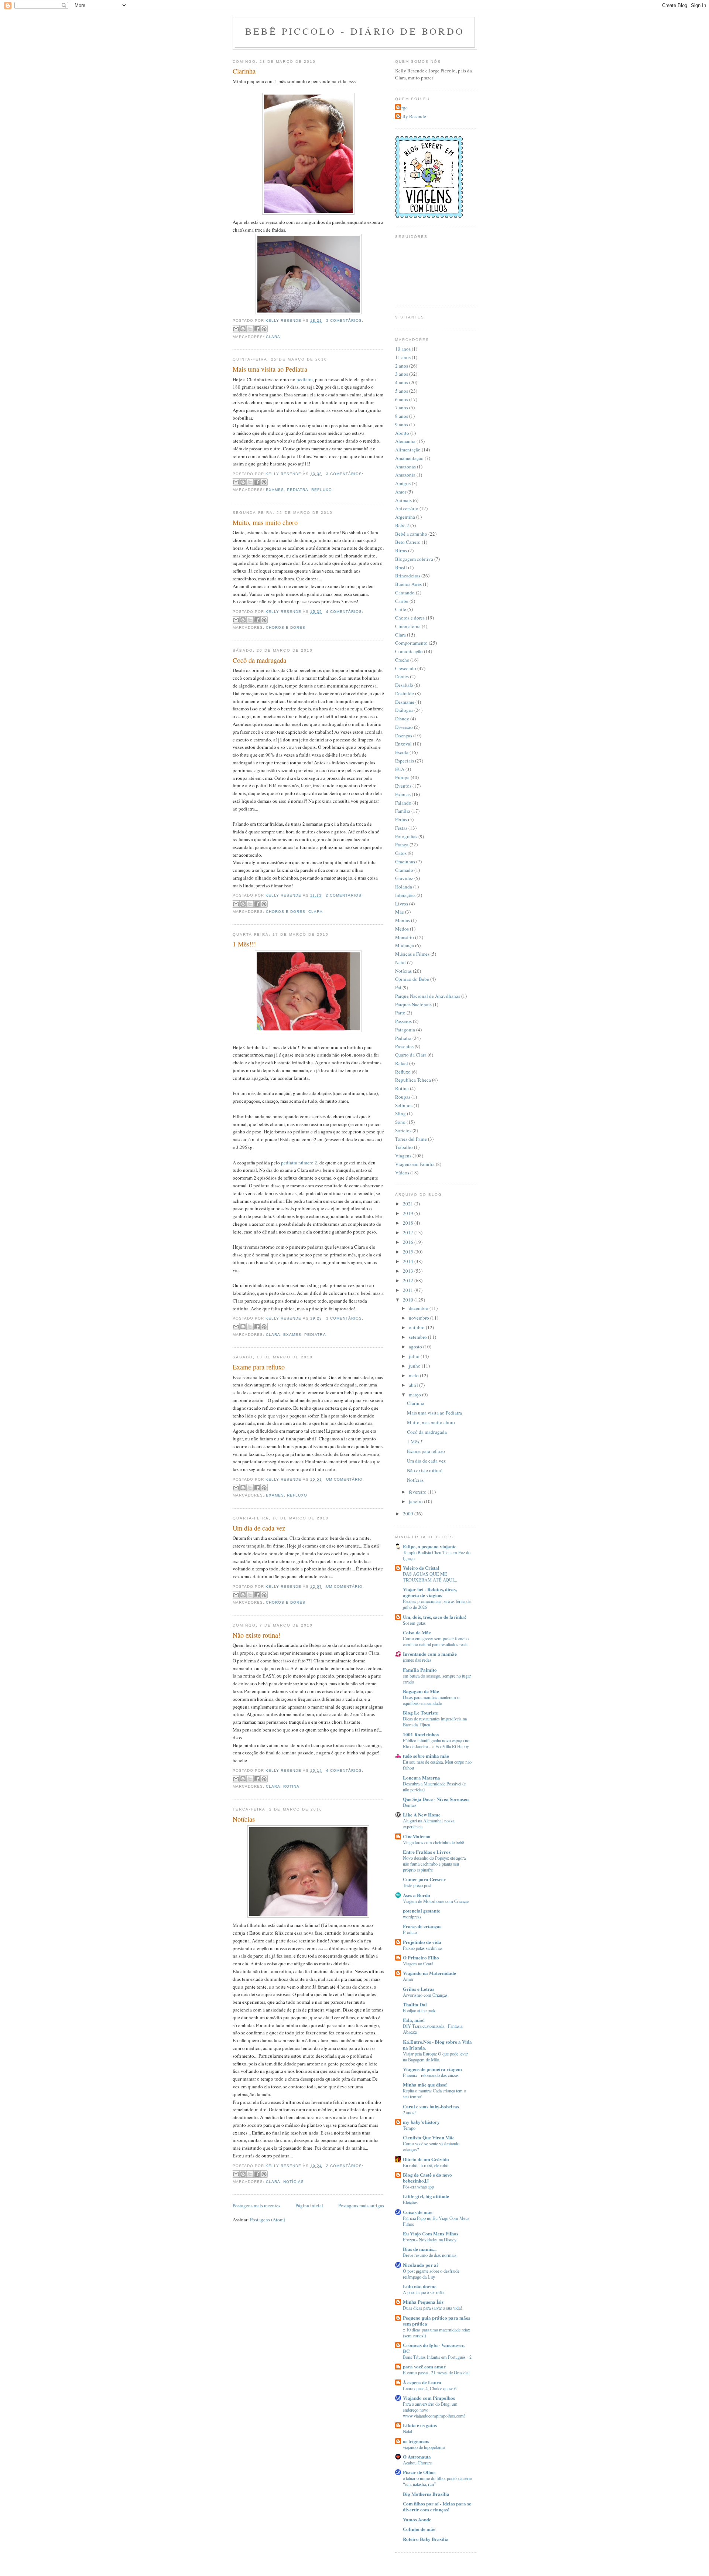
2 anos (402, 366)
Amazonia (405, 475)
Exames (275, 490)
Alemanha (405, 441)
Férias (401, 819)
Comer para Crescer (424, 1879)
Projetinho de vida (422, 1942)
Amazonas (405, 467)
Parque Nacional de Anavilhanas (428, 996)
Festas (401, 828)
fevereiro (418, 1492)
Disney (402, 719)
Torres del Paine (411, 1139)
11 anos (403, 357)
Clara (273, 337)
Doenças (404, 736)
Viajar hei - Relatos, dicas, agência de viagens (430, 1592)
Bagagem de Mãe (421, 1691)
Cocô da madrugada (259, 660)
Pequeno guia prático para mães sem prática (436, 2321)
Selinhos (404, 1105)
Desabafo (404, 685)
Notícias (244, 1819)
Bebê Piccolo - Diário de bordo (355, 31)
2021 (409, 1204)
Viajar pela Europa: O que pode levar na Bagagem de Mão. (435, 2057)
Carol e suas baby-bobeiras (431, 2106)
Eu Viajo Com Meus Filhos (431, 2233)
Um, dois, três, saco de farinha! (435, 1617)
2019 (409, 1213)
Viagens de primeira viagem (432, 2069)
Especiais (405, 761)
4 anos (402, 382)
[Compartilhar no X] (250, 329)
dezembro (419, 1308)
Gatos (401, 853)
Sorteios (403, 1130)
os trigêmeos (416, 2441)
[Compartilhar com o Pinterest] (264, 329)
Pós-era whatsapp (418, 2187)
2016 (409, 1242)
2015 (409, 1252)
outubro (417, 1327)
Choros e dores (286, 627)
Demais (410, 1805)
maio (414, 1375)
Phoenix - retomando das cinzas (431, 2075)
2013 (409, 1271)
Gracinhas (405, 861)
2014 (409, 1261)
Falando (403, 803)
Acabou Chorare (417, 2463)
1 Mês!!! (244, 944)
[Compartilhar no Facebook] (257, 329)
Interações (405, 895)
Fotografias (406, 836)
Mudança (405, 945)
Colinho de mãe (419, 2529)
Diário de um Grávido (426, 2159)
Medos (402, 929)
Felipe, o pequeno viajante (430, 1546)
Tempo (409, 2128)
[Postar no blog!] (243, 329)
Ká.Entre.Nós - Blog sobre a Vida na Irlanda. (437, 2045)
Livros (402, 904)
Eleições (410, 2202)
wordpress (412, 1917)
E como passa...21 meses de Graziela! (436, 2372)
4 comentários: (345, 612)
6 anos (402, 399)
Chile (401, 609)
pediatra (305, 379)
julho (415, 1356)
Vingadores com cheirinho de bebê (433, 1842)
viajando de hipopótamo (424, 2447)
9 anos (402, 424)
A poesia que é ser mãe (423, 2292)
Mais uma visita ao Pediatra (270, 369)
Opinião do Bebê (412, 979)
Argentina (405, 517)
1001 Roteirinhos (421, 1734)
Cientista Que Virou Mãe (429, 2137)
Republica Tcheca (413, 1080)
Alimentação (408, 450)
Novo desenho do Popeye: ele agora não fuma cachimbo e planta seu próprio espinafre (434, 1864)
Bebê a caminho (411, 534)
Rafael (402, 1063)
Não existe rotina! (256, 1635)
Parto (400, 1013)
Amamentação (409, 458)
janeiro (416, 1501)
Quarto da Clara (411, 1055)
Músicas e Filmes (412, 954)
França (402, 845)
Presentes (404, 1046)
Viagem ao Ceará (418, 1963)
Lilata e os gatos (420, 2425)
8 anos (402, 416)
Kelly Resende (412, 116)
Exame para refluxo (259, 1367)
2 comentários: (344, 895)
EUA (400, 769)
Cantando (405, 593)
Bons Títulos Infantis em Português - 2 (437, 2357)
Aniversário (407, 508)
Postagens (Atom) (268, 2220)
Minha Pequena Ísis (423, 2302)
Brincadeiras (408, 576)
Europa (402, 777)
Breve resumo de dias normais (430, 2255)
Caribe (402, 601)
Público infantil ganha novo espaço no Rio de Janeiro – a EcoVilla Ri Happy (436, 1743)
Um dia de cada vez (259, 1528)
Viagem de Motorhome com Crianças (436, 1901)
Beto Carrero (408, 542)
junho (415, 1366)
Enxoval (403, 744)
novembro (419, 1318)
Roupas (403, 1097)
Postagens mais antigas (361, 2205)
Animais (403, 500)
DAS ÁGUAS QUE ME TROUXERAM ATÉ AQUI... (430, 1577)
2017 (409, 1232)
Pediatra (298, 490)
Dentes (402, 676)
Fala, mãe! (414, 2020)
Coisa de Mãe (417, 1632)
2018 (409, 1223)
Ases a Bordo (417, 1895)
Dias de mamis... (420, 2249)
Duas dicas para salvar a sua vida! (432, 2308)
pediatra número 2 (299, 1163)
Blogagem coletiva (414, 559)
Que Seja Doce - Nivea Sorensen (436, 1799)
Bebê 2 (402, 525)
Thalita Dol (415, 2004)
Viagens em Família (415, 1164)
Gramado (404, 870)
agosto (416, 1347)
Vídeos (402, 1173)
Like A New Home (422, 1814)
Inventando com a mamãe (430, 1654)
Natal (400, 962)
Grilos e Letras (419, 1989)
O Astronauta (417, 2456)
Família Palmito (420, 1670)
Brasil (401, 567)
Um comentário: (345, 1479)
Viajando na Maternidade (429, 1973)
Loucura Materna (422, 1777)
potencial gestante (422, 1910)
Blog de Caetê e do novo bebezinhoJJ (427, 2178)
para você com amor (424, 2366)
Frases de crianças (422, 1926)
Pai (398, 987)
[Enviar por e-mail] (236, 329)
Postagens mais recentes (256, 2205)
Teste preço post (417, 1885)
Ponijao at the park (419, 2010)
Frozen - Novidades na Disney (430, 2239)
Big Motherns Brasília (426, 2494)
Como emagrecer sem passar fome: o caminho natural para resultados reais (436, 1641)
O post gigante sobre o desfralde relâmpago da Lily (431, 2274)
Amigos (403, 483)
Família (403, 811)
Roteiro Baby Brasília (426, 2539)
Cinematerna (408, 626)
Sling (400, 1113)
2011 (409, 1290)
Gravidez (404, 878)
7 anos (402, 407)
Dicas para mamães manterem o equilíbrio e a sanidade (431, 1700)
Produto (410, 1932)
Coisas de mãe (418, 2212)
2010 (409, 1300)
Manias (403, 920)
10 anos (403, 349)
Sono (400, 1122)
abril (414, 1385)
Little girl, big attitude (426, 2196)
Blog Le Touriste (420, 1712)
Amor (401, 492)
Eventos (403, 786)
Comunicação (409, 651)
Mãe (400, 912)
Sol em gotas (414, 1623)
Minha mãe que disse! (425, 2084)
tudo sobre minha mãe (426, 1756)
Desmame (405, 702)
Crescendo (406, 668)
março (415, 1395)
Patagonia (405, 1030)
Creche (402, 660)
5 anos (402, 391)
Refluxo (321, 490)
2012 (409, 1280)
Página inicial (309, 2205)
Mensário (405, 937)
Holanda (404, 887)
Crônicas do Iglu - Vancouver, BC (434, 2348)
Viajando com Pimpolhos (429, 2398)
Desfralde (405, 693)
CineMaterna (417, 1836)
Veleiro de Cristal (421, 1568)
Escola (402, 752)
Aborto (402, 433)
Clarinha (244, 71)
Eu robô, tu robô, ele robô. (426, 2165)
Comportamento (411, 643)
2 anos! (409, 2112)
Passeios (403, 1021)
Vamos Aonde (417, 2519)
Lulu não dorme (420, 2286)
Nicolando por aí (420, 2265)
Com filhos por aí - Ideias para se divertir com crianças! (437, 2506)
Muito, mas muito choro (265, 522)
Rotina (291, 1786)
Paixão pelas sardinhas (423, 1948)
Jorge (402, 108)
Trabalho (404, 1147)
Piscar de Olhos (419, 2472)
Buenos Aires (408, 584)
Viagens (403, 1156)
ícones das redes (417, 1660)
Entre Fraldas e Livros (427, 1852)
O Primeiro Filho (421, 1957)
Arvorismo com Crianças (425, 1995)
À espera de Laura (422, 2382)
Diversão (404, 727)
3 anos (402, 374)
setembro (418, 1337)
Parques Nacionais (413, 1004)
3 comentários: (345, 320)
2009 (409, 1514)
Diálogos (404, 710)
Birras (401, 550)
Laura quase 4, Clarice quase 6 (430, 2388)
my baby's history (421, 2122)
